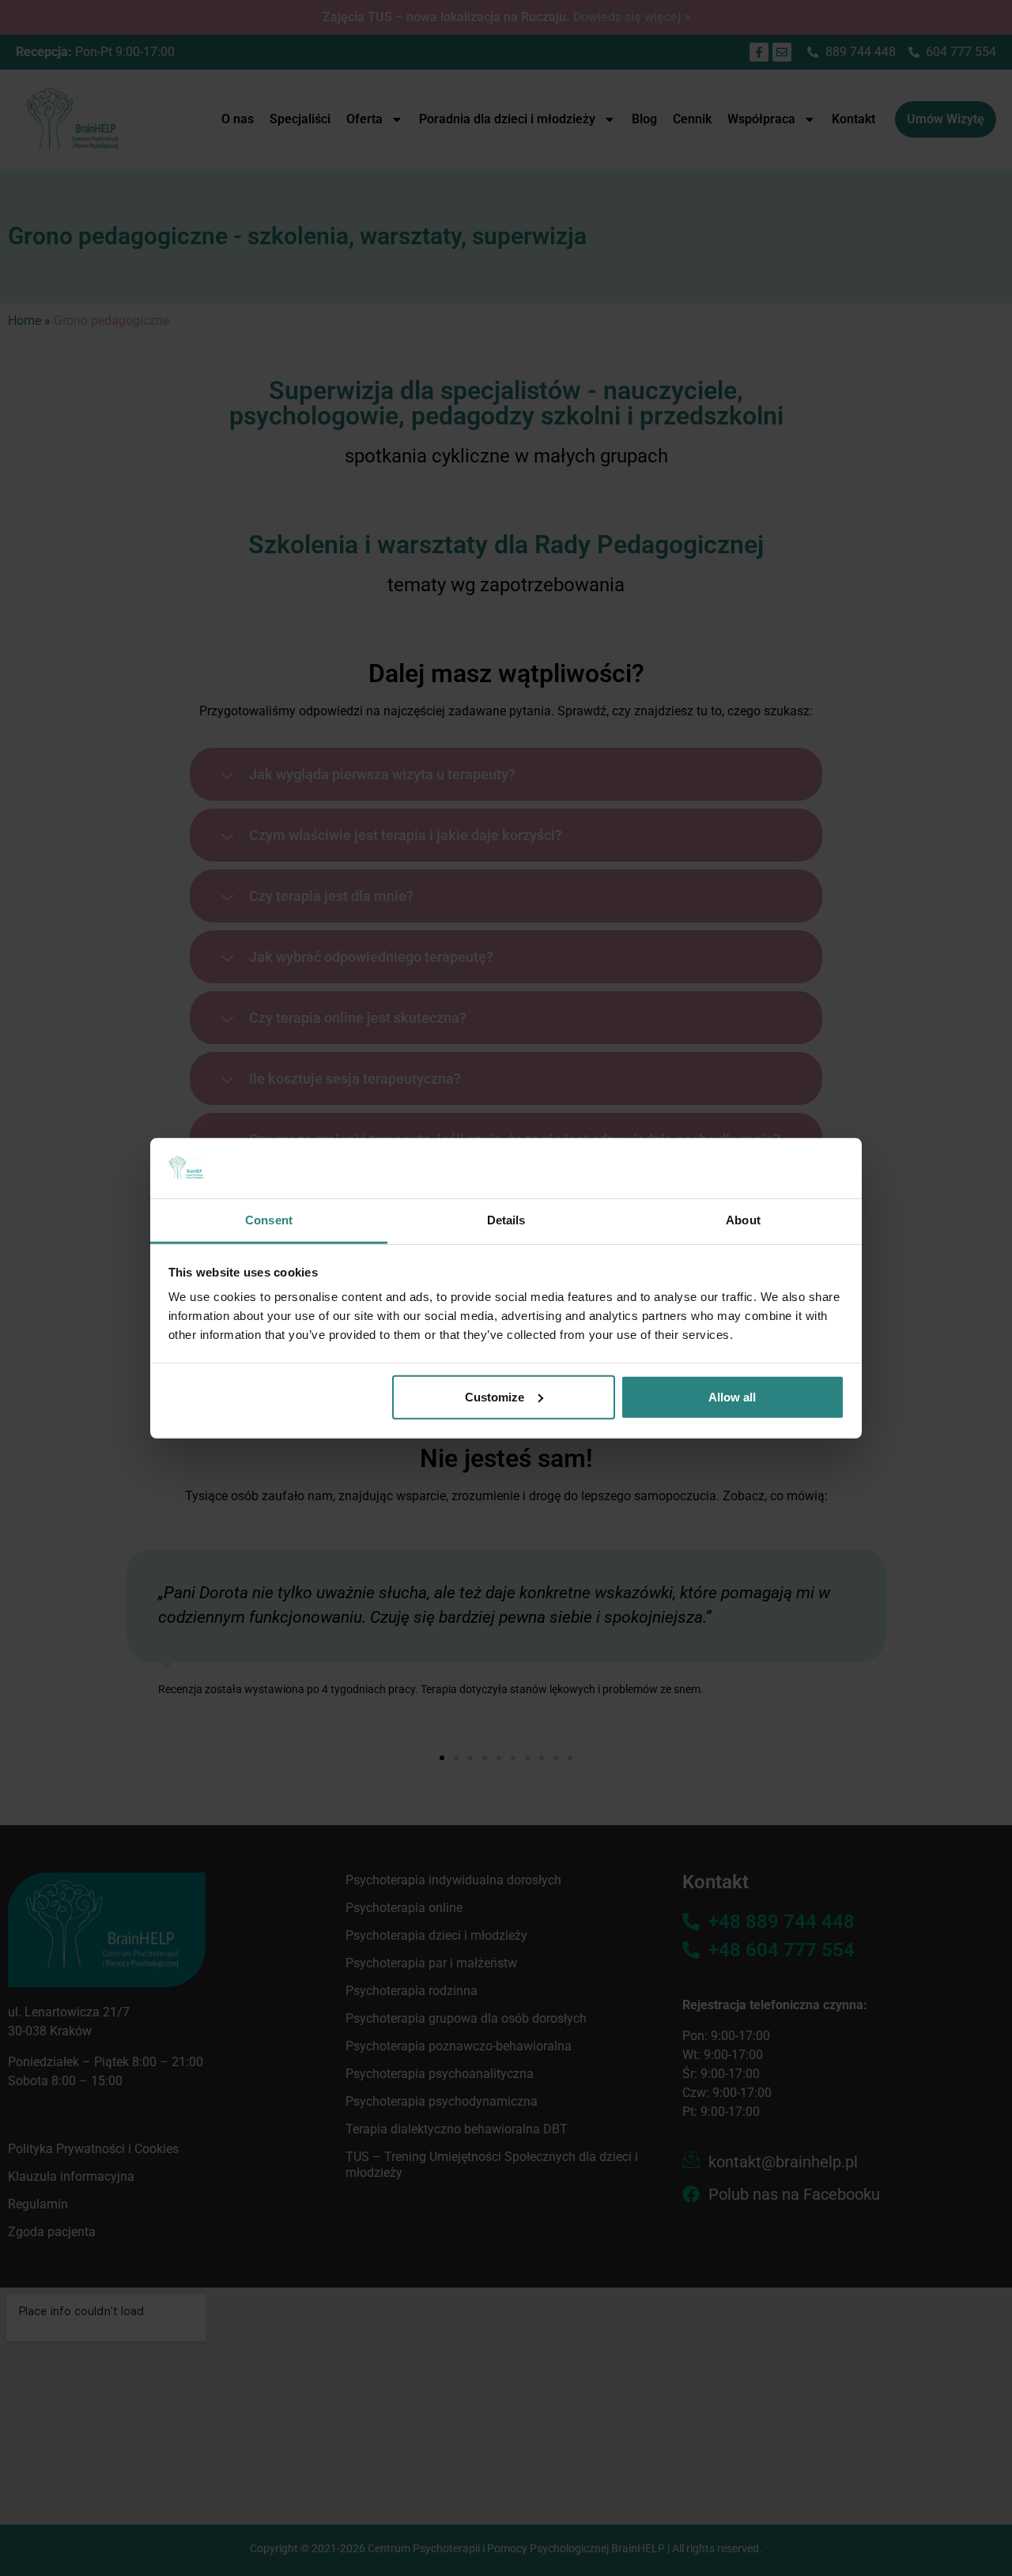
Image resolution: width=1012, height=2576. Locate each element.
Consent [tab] (269, 1220)
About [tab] (743, 1220)
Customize (495, 1397)
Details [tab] (506, 1220)
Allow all (732, 1397)
